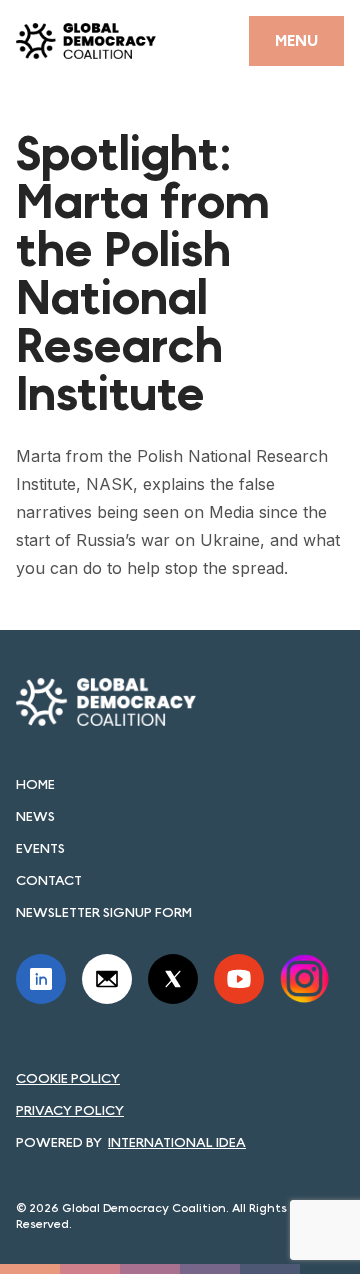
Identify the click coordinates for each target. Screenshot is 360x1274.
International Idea (177, 1142)
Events (40, 848)
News (35, 816)
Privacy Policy (70, 1110)
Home (35, 784)
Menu (296, 40)
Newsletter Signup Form (104, 912)
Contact (49, 880)
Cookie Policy (68, 1078)
